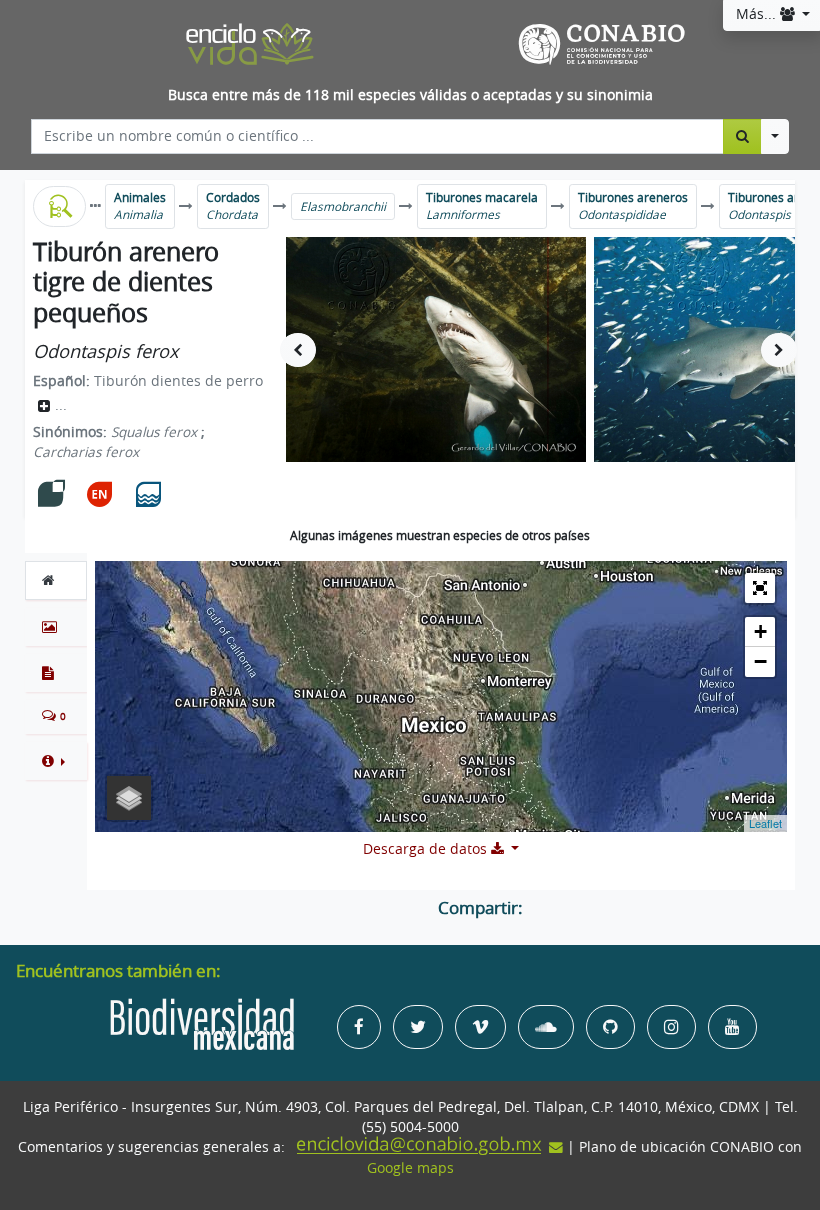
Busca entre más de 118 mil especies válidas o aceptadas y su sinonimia (410, 95)
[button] (56, 761)
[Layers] (129, 798)
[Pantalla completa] (760, 588)
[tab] (56, 580)
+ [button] (760, 631)
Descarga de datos (427, 849)
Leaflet (765, 823)
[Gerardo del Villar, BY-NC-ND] (436, 349)
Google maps (410, 1168)
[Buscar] (742, 136)
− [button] (760, 661)
